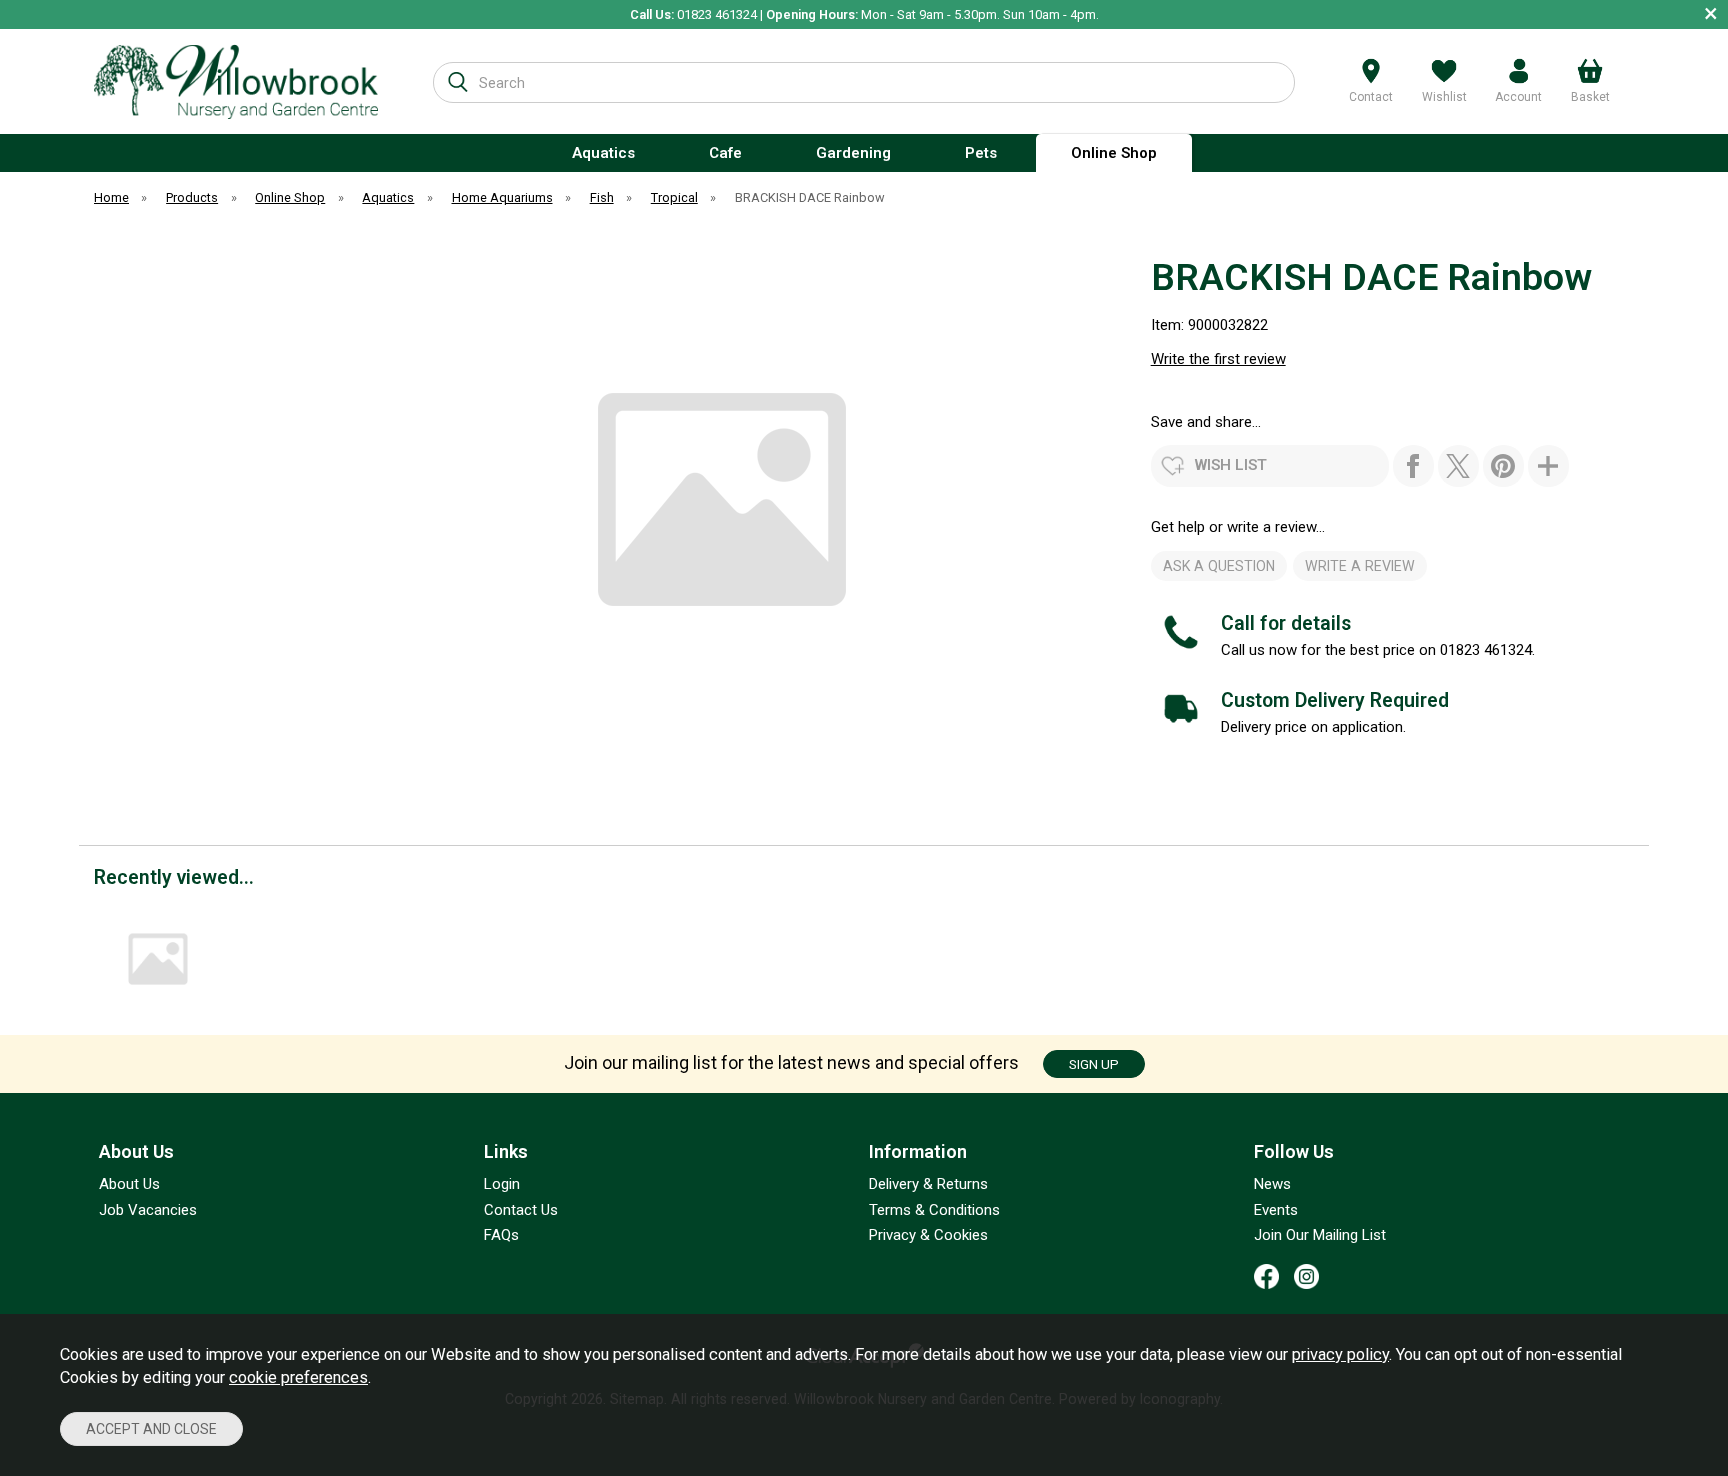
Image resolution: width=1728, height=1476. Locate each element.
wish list (1231, 465)
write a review (1360, 566)
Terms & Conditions (934, 1210)
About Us (129, 1184)
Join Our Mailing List (1320, 1235)
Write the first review (1218, 359)
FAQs (501, 1235)
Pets (981, 153)
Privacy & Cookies (928, 1235)
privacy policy (1340, 1354)
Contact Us (521, 1210)
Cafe (725, 153)
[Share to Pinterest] (1503, 466)
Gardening (853, 153)
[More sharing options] (1548, 466)
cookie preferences (298, 1377)
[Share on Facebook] (1413, 466)
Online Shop (1114, 153)
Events (1276, 1210)
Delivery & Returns (928, 1184)
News (1272, 1184)
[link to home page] (236, 81)
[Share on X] (1458, 466)
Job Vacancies (148, 1210)
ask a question (1219, 566)
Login (502, 1184)
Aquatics (603, 153)
